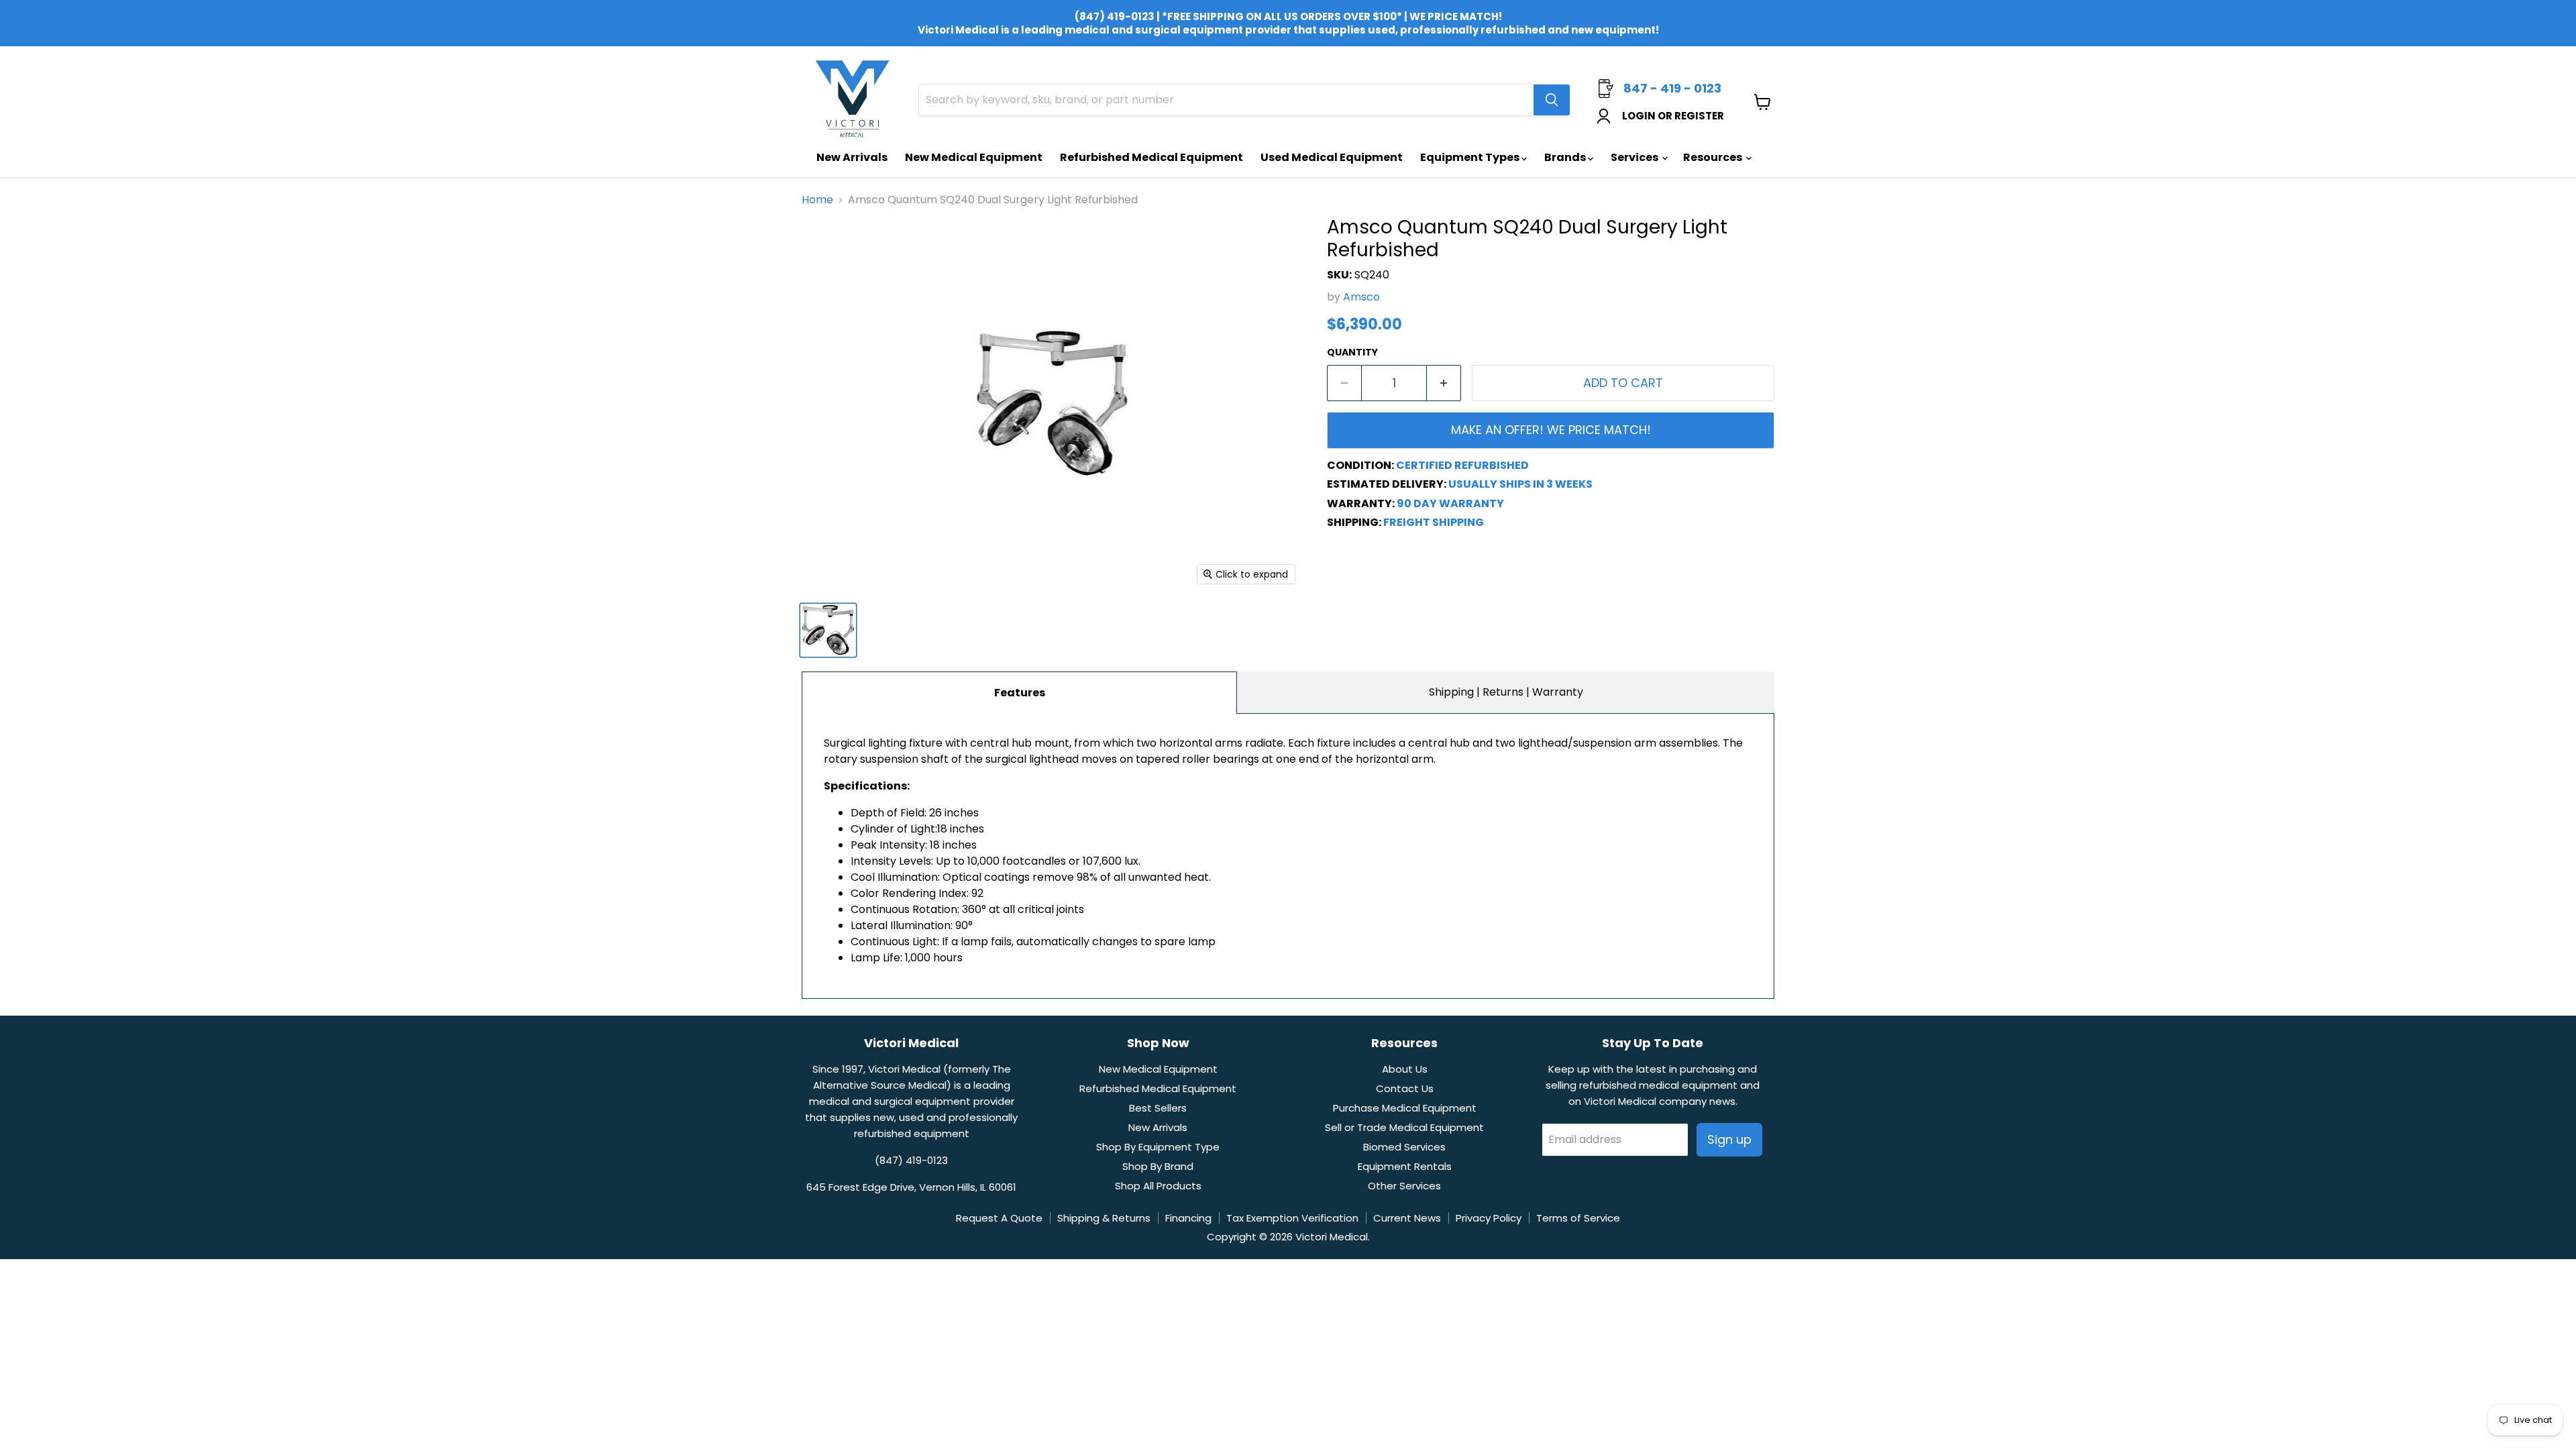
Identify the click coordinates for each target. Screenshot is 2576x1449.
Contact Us (1405, 1088)
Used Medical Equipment (1332, 157)
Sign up (1729, 1139)
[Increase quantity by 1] (1444, 383)
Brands (1566, 157)
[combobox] (1226, 100)
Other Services (1404, 1186)
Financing (1188, 1218)
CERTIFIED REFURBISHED (1462, 465)
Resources (1714, 157)
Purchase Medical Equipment (1405, 1108)
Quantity (1352, 352)
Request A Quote (999, 1218)
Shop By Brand (1158, 1166)
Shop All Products (1158, 1186)
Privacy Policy (1489, 1218)
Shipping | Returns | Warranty (1506, 692)
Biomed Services (1404, 1147)
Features (1020, 693)
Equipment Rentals (1405, 1166)
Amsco (1361, 297)
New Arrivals (852, 157)
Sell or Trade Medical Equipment (1404, 1127)
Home (817, 200)
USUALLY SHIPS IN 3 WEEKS (1520, 484)
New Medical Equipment (974, 157)
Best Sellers (1158, 1108)
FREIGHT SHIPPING (1434, 522)
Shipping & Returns (1104, 1218)
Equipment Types (1471, 157)
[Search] (1552, 100)
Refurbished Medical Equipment (1151, 157)
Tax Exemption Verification (1292, 1218)
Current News (1407, 1218)
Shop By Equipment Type (1158, 1147)
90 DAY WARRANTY (1450, 503)
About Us (1405, 1069)
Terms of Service (1578, 1218)
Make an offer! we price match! (1551, 430)
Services (1635, 157)
